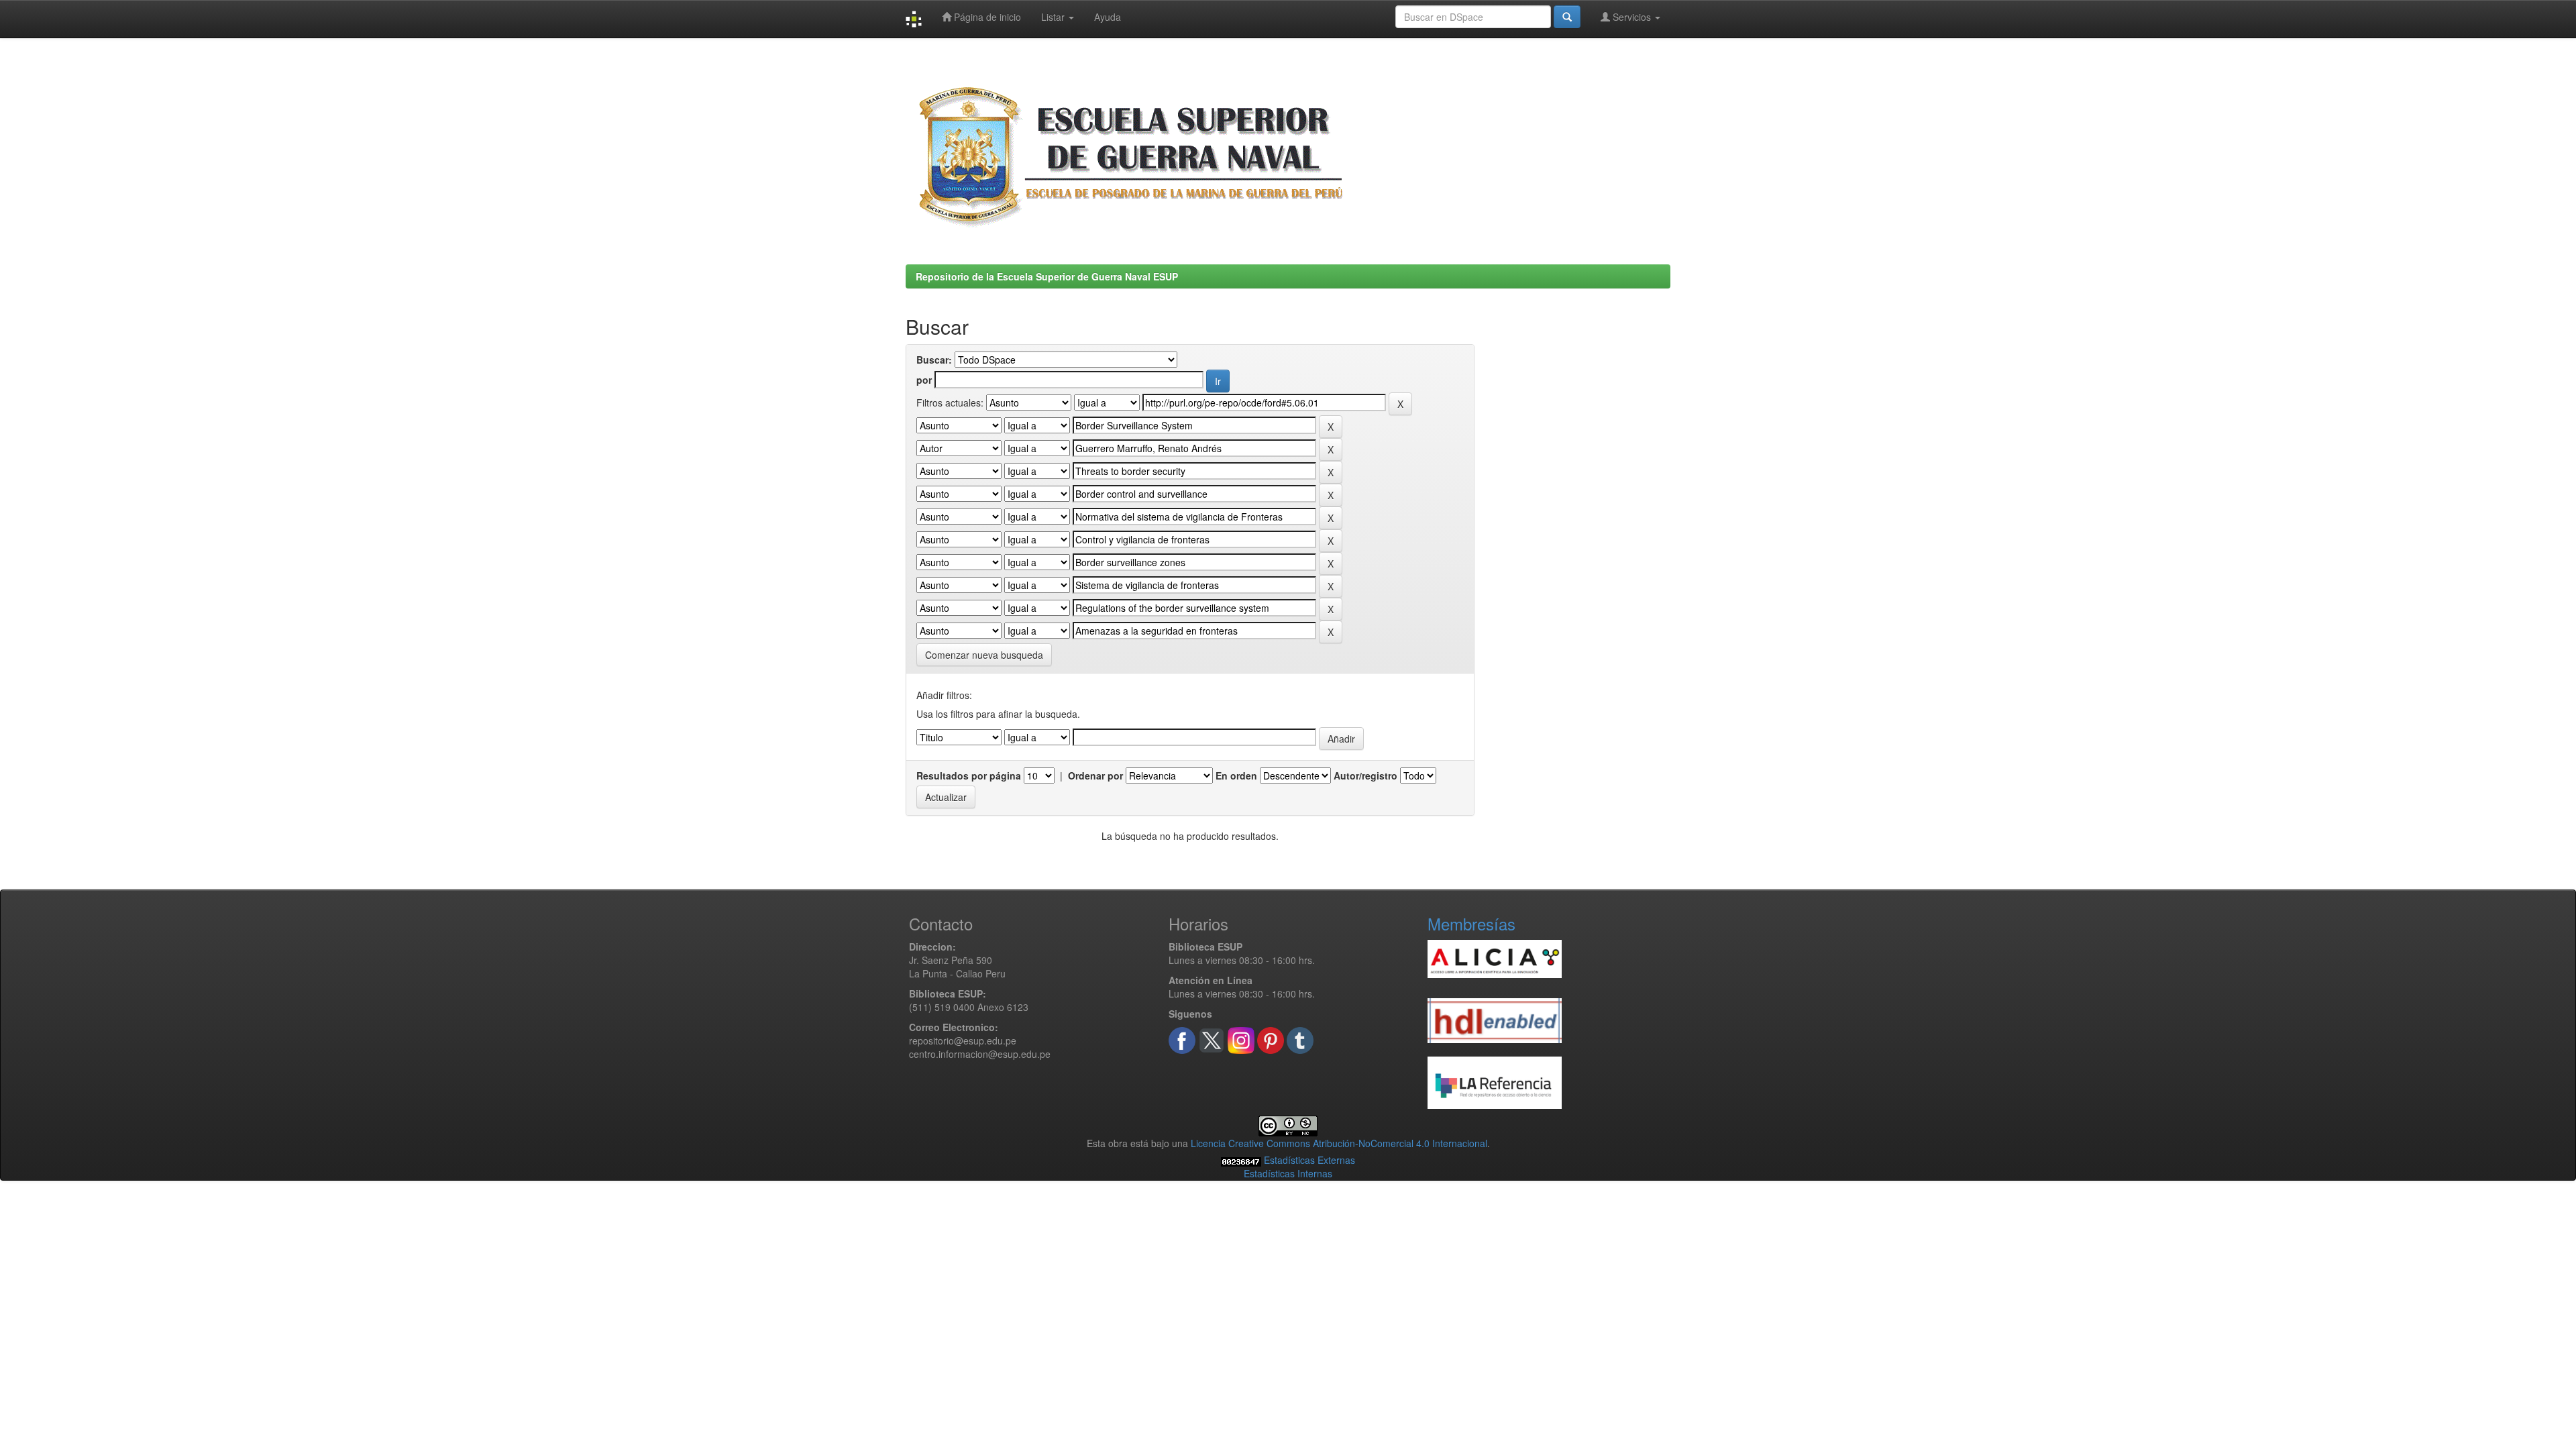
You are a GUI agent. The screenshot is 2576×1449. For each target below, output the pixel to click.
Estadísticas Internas (1288, 1173)
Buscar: (934, 360)
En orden (1236, 775)
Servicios (1632, 17)
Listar (1054, 17)
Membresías (1471, 923)
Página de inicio (986, 17)
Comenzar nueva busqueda (984, 655)
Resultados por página (969, 775)
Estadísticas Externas (1309, 1160)
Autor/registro (1365, 775)
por (924, 380)
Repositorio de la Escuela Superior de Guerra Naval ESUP (1047, 276)
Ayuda (1108, 17)
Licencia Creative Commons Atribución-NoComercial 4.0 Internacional (1339, 1143)
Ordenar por (1095, 775)
